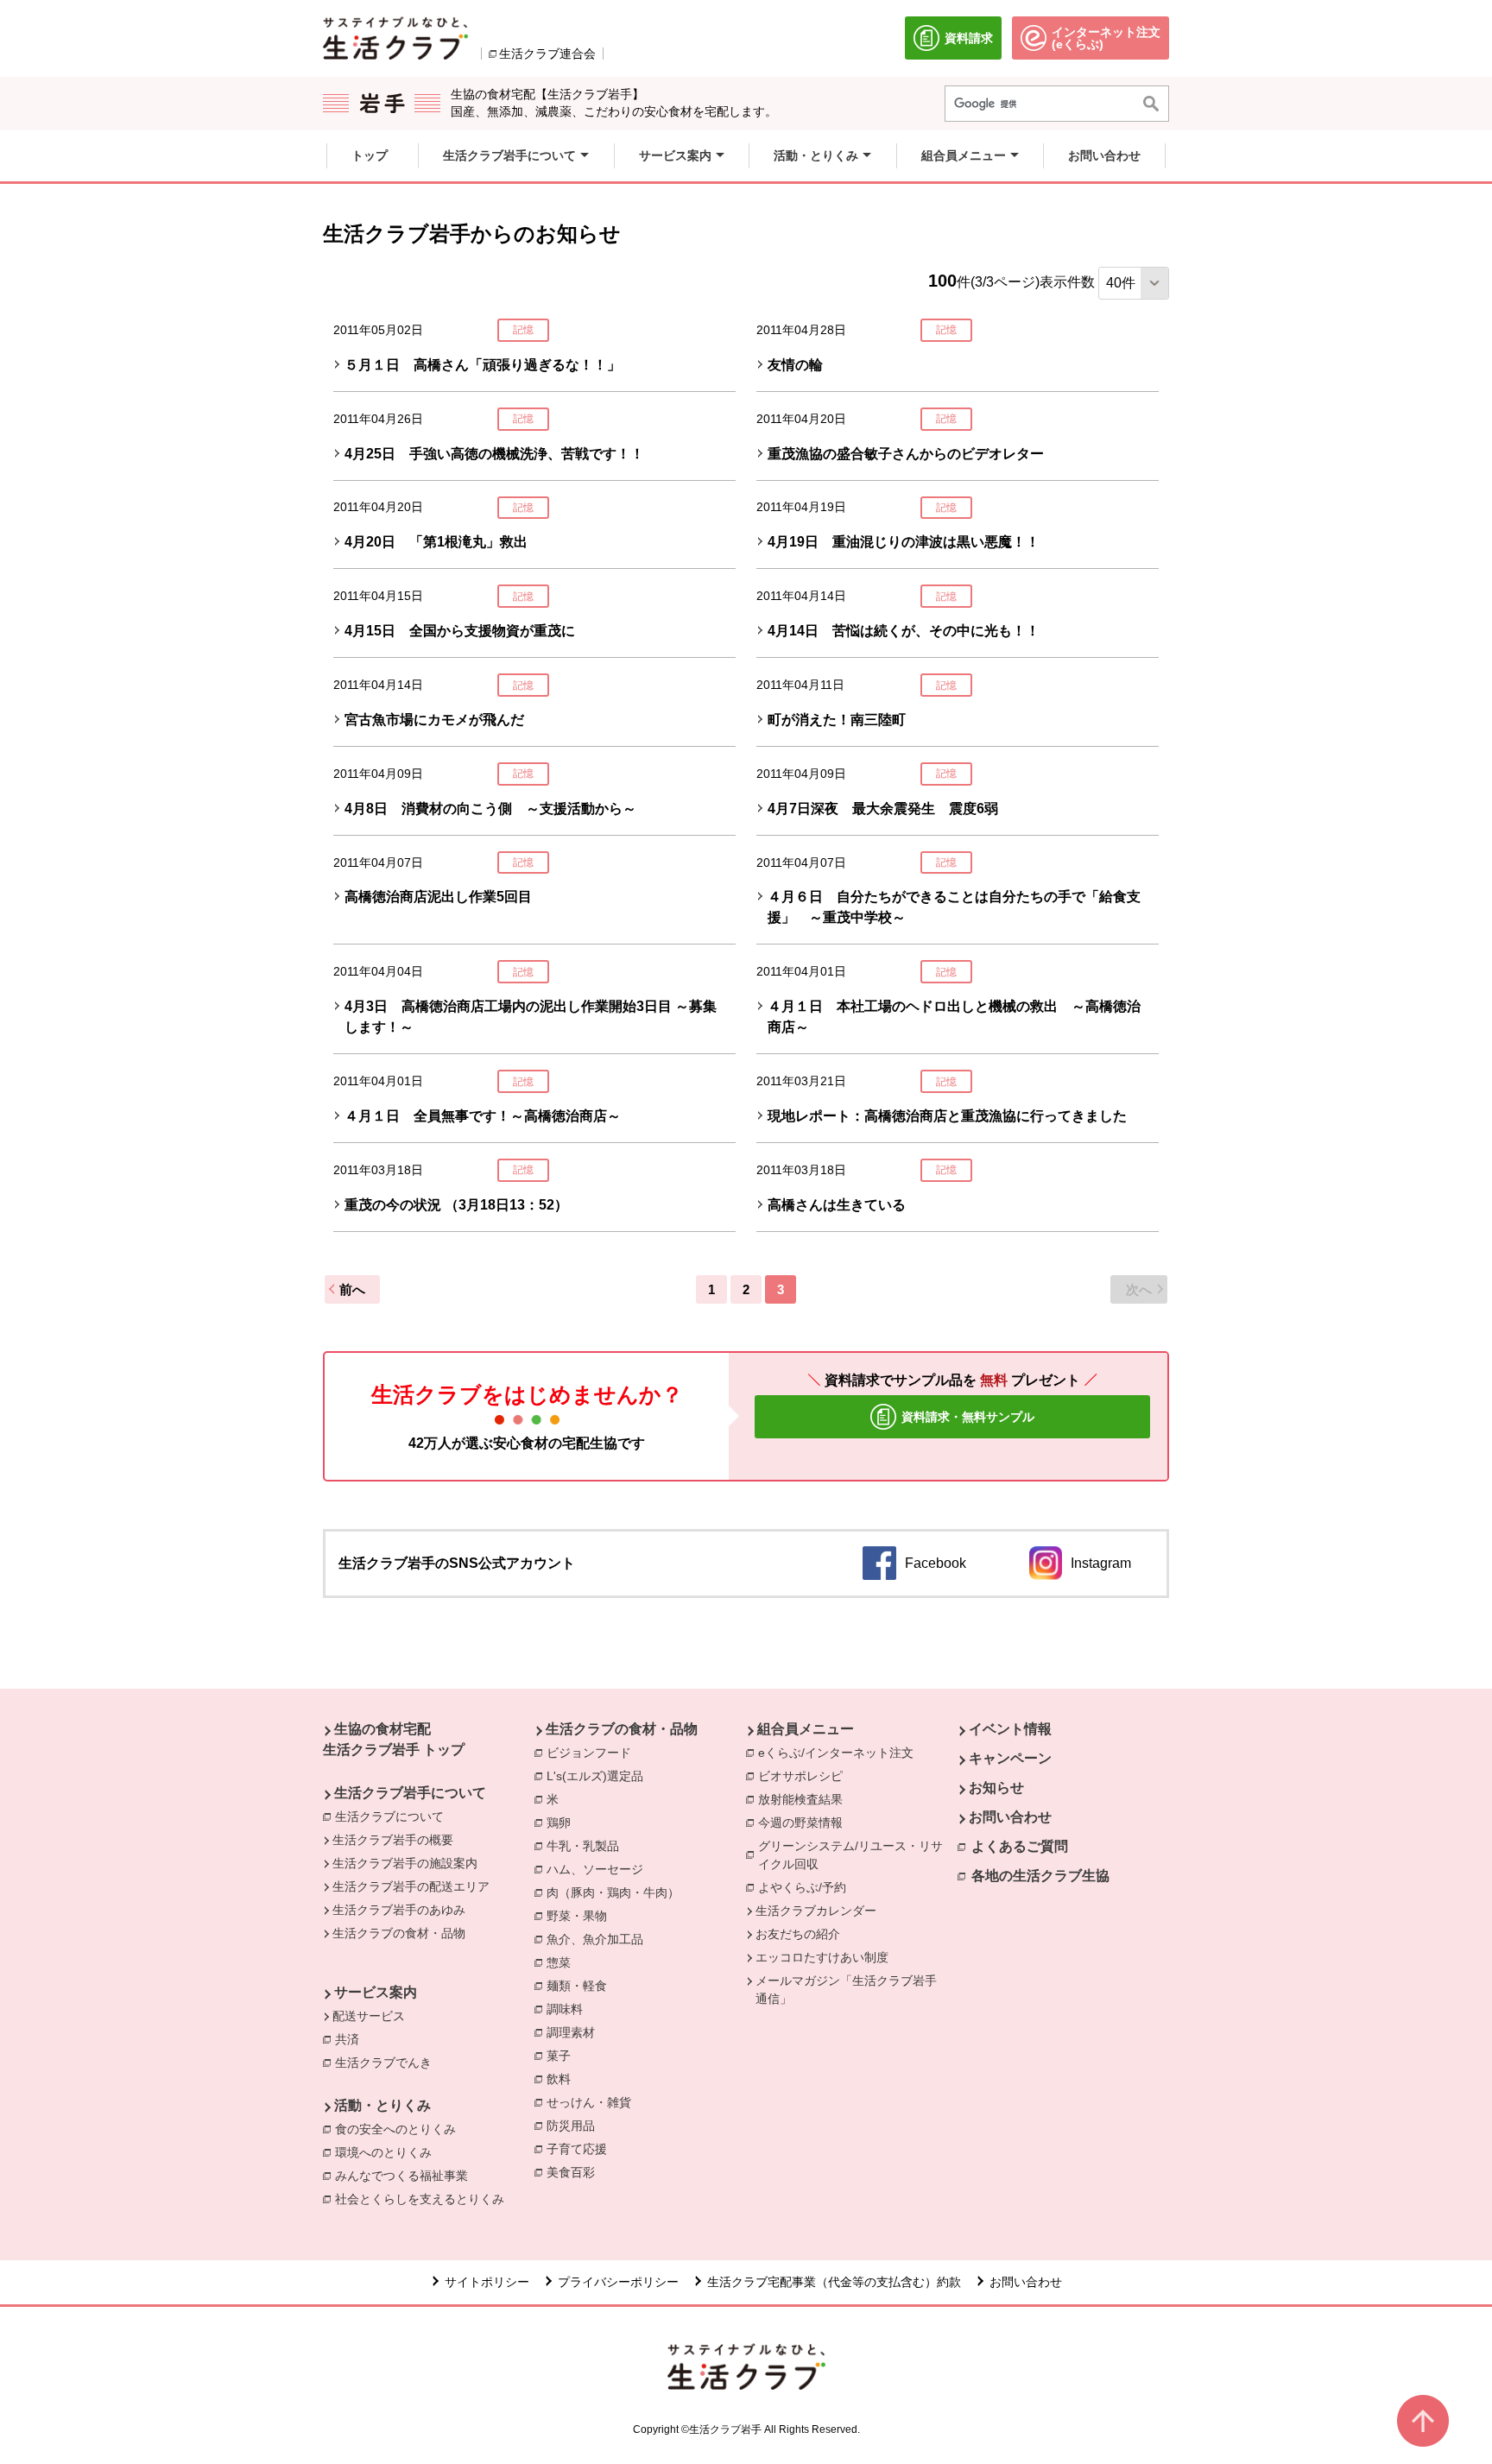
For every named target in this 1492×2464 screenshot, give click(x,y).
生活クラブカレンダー (816, 1911)
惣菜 (563, 1962)
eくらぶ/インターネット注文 (840, 1753)
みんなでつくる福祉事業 (406, 2176)
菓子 (563, 2056)
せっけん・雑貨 (593, 2102)
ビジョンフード (593, 1753)
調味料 (569, 2009)
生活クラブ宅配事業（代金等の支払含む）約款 (834, 2282)
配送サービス (369, 2016)
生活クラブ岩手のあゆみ (399, 1910)
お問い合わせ (1010, 1817)
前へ (352, 1289)
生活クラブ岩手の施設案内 (405, 1863)
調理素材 (575, 2032)
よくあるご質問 (1020, 1846)
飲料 (563, 2079)
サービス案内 (376, 1992)
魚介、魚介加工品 (599, 1939)
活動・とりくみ (382, 2105)
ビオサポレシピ (805, 1776)
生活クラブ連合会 (547, 54)
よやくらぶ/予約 (806, 1887)
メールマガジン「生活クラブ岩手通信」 (846, 1990)
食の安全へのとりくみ (400, 2129)
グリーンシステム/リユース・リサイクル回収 (858, 1855)
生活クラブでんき (388, 2063)
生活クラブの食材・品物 (399, 1933)
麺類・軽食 (581, 1986)
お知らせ (996, 1788)
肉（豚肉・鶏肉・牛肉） (617, 1892)
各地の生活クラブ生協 (1040, 1876)
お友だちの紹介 (798, 1934)
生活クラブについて (389, 1816)
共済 (351, 2039)
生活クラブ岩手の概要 (393, 1840)
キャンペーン (1010, 1758)
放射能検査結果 (805, 1799)
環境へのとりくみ (388, 2152)
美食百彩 (575, 2172)
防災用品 (575, 2126)
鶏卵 (563, 1823)
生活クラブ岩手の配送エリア (411, 1886)
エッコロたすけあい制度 (822, 1957)
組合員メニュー (806, 1729)
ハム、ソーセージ (599, 1869)
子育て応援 (581, 2149)
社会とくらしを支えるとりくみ (424, 2199)
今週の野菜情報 (805, 1823)
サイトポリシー (487, 2282)
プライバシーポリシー (618, 2282)
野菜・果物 (581, 1916)
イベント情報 (1010, 1729)
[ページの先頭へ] (1423, 2421)
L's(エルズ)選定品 (599, 1776)
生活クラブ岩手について (410, 1793)
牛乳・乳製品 (587, 1846)
